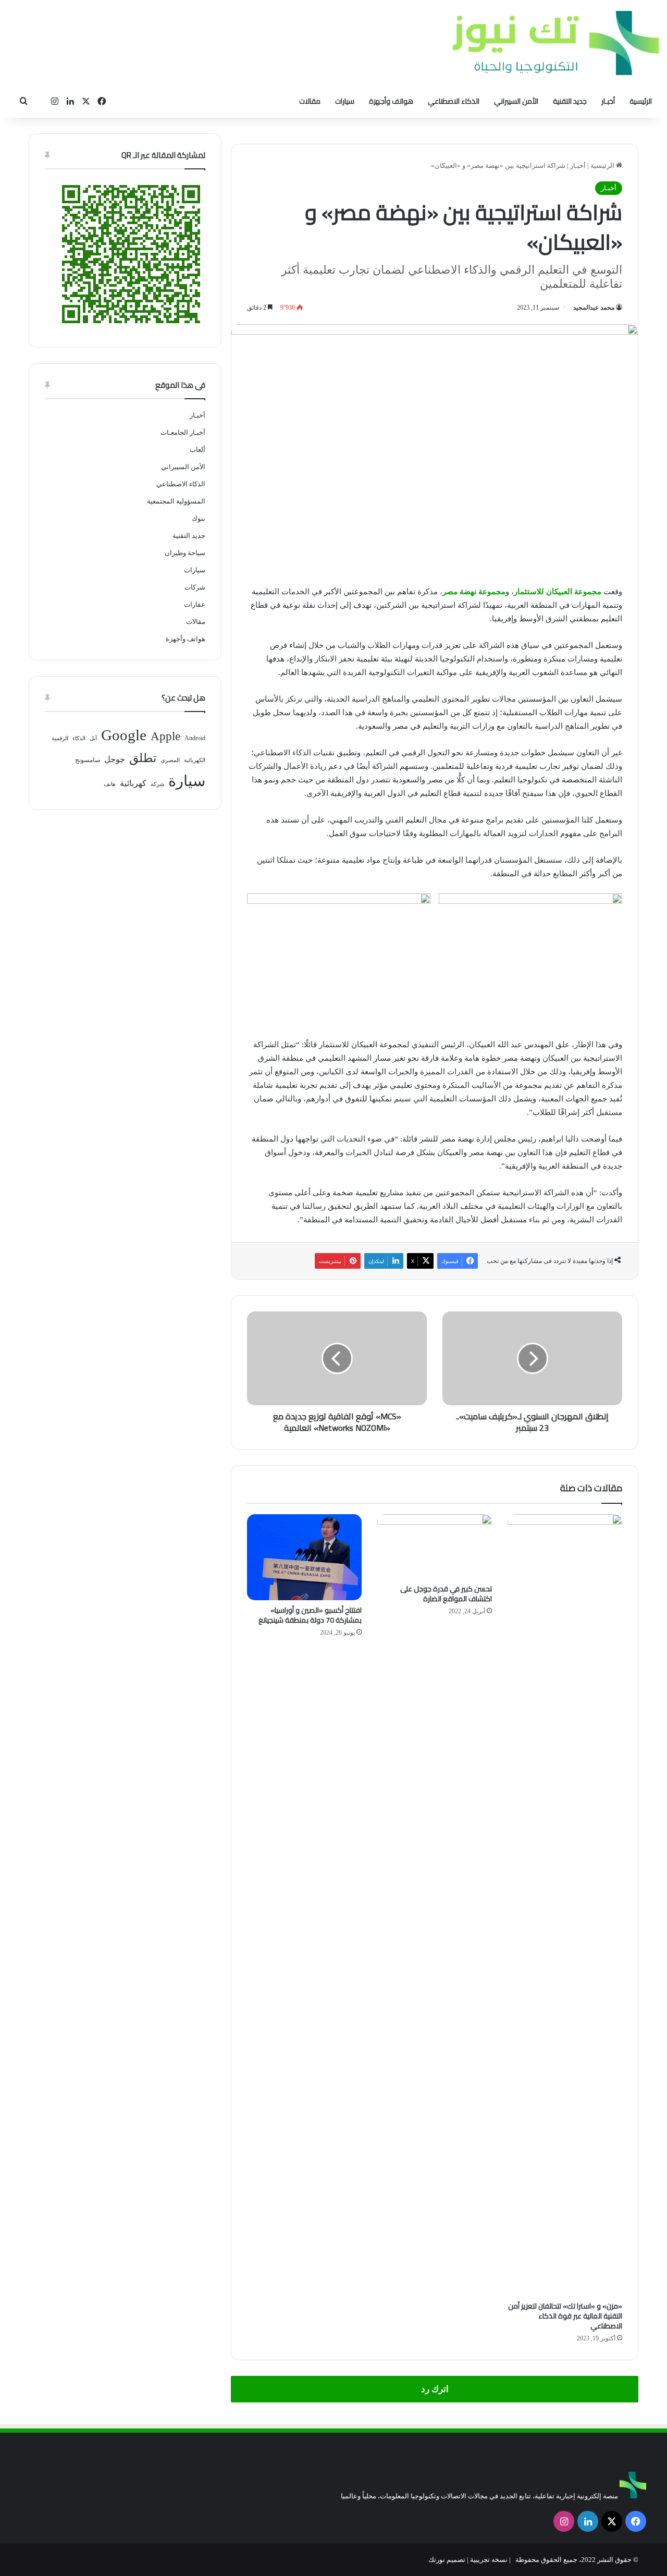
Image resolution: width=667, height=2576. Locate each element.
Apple (165, 736)
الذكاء (79, 738)
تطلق (143, 758)
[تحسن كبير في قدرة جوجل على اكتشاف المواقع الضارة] (435, 1547)
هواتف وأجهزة (391, 101)
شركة (157, 784)
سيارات (345, 101)
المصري (170, 760)
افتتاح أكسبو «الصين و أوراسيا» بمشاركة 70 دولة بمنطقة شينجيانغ (310, 1615)
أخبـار (608, 101)
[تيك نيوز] (556, 43)
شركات (195, 587)
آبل (93, 738)
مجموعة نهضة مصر (474, 592)
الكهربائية (195, 760)
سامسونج (88, 760)
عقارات (195, 604)
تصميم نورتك (447, 2560)
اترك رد (435, 2389)
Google (124, 735)
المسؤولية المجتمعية (176, 501)
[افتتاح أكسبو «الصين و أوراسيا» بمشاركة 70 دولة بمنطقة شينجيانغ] (304, 1557)
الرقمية (60, 738)
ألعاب (197, 450)
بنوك (199, 518)
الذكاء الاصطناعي (454, 101)
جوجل (115, 759)
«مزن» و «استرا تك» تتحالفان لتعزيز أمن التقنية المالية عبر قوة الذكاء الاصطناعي (565, 2316)
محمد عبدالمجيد (594, 308)
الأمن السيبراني (516, 101)
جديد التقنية (570, 101)
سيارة (187, 781)
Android (195, 738)
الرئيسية (641, 101)
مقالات (310, 101)
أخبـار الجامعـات (183, 432)
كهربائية (133, 783)
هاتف (110, 784)
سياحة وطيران (185, 553)
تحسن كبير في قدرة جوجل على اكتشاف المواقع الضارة (446, 1594)
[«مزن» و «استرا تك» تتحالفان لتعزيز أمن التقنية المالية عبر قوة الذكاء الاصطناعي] (565, 1905)
